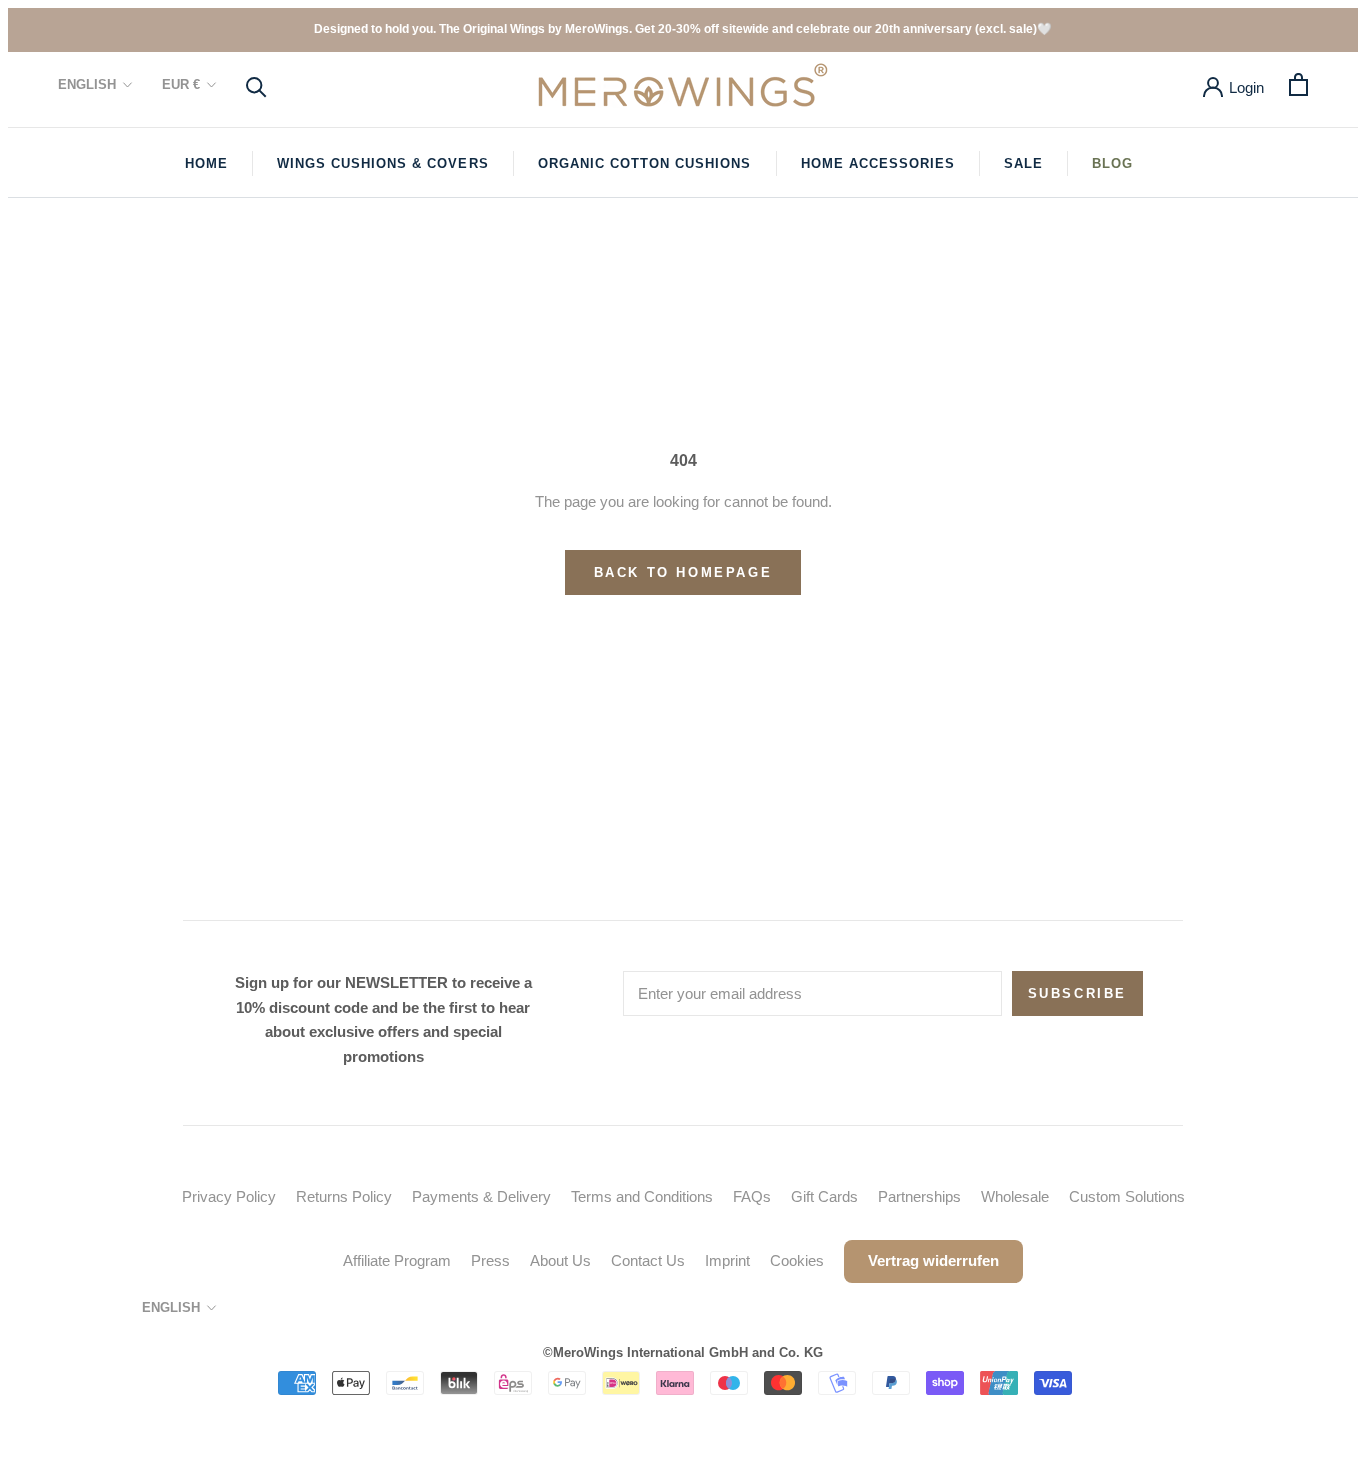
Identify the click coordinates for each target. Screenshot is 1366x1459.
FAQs (752, 1196)
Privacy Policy (229, 1196)
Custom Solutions (1127, 1196)
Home (206, 163)
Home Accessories (878, 163)
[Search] (256, 85)
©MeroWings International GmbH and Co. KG (683, 1352)
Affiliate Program (397, 1260)
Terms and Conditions (642, 1196)
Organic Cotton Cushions (645, 163)
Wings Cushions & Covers (383, 163)
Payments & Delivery (481, 1196)
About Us (560, 1260)
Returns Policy (344, 1196)
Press (490, 1260)
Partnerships (919, 1196)
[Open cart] (1298, 84)
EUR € (181, 84)
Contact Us (648, 1260)
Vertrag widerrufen (933, 1260)
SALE (1023, 163)
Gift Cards (824, 1196)
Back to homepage (683, 572)
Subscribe (1077, 993)
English (87, 84)
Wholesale (1015, 1196)
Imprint (727, 1260)
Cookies (797, 1260)
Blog (1112, 163)
